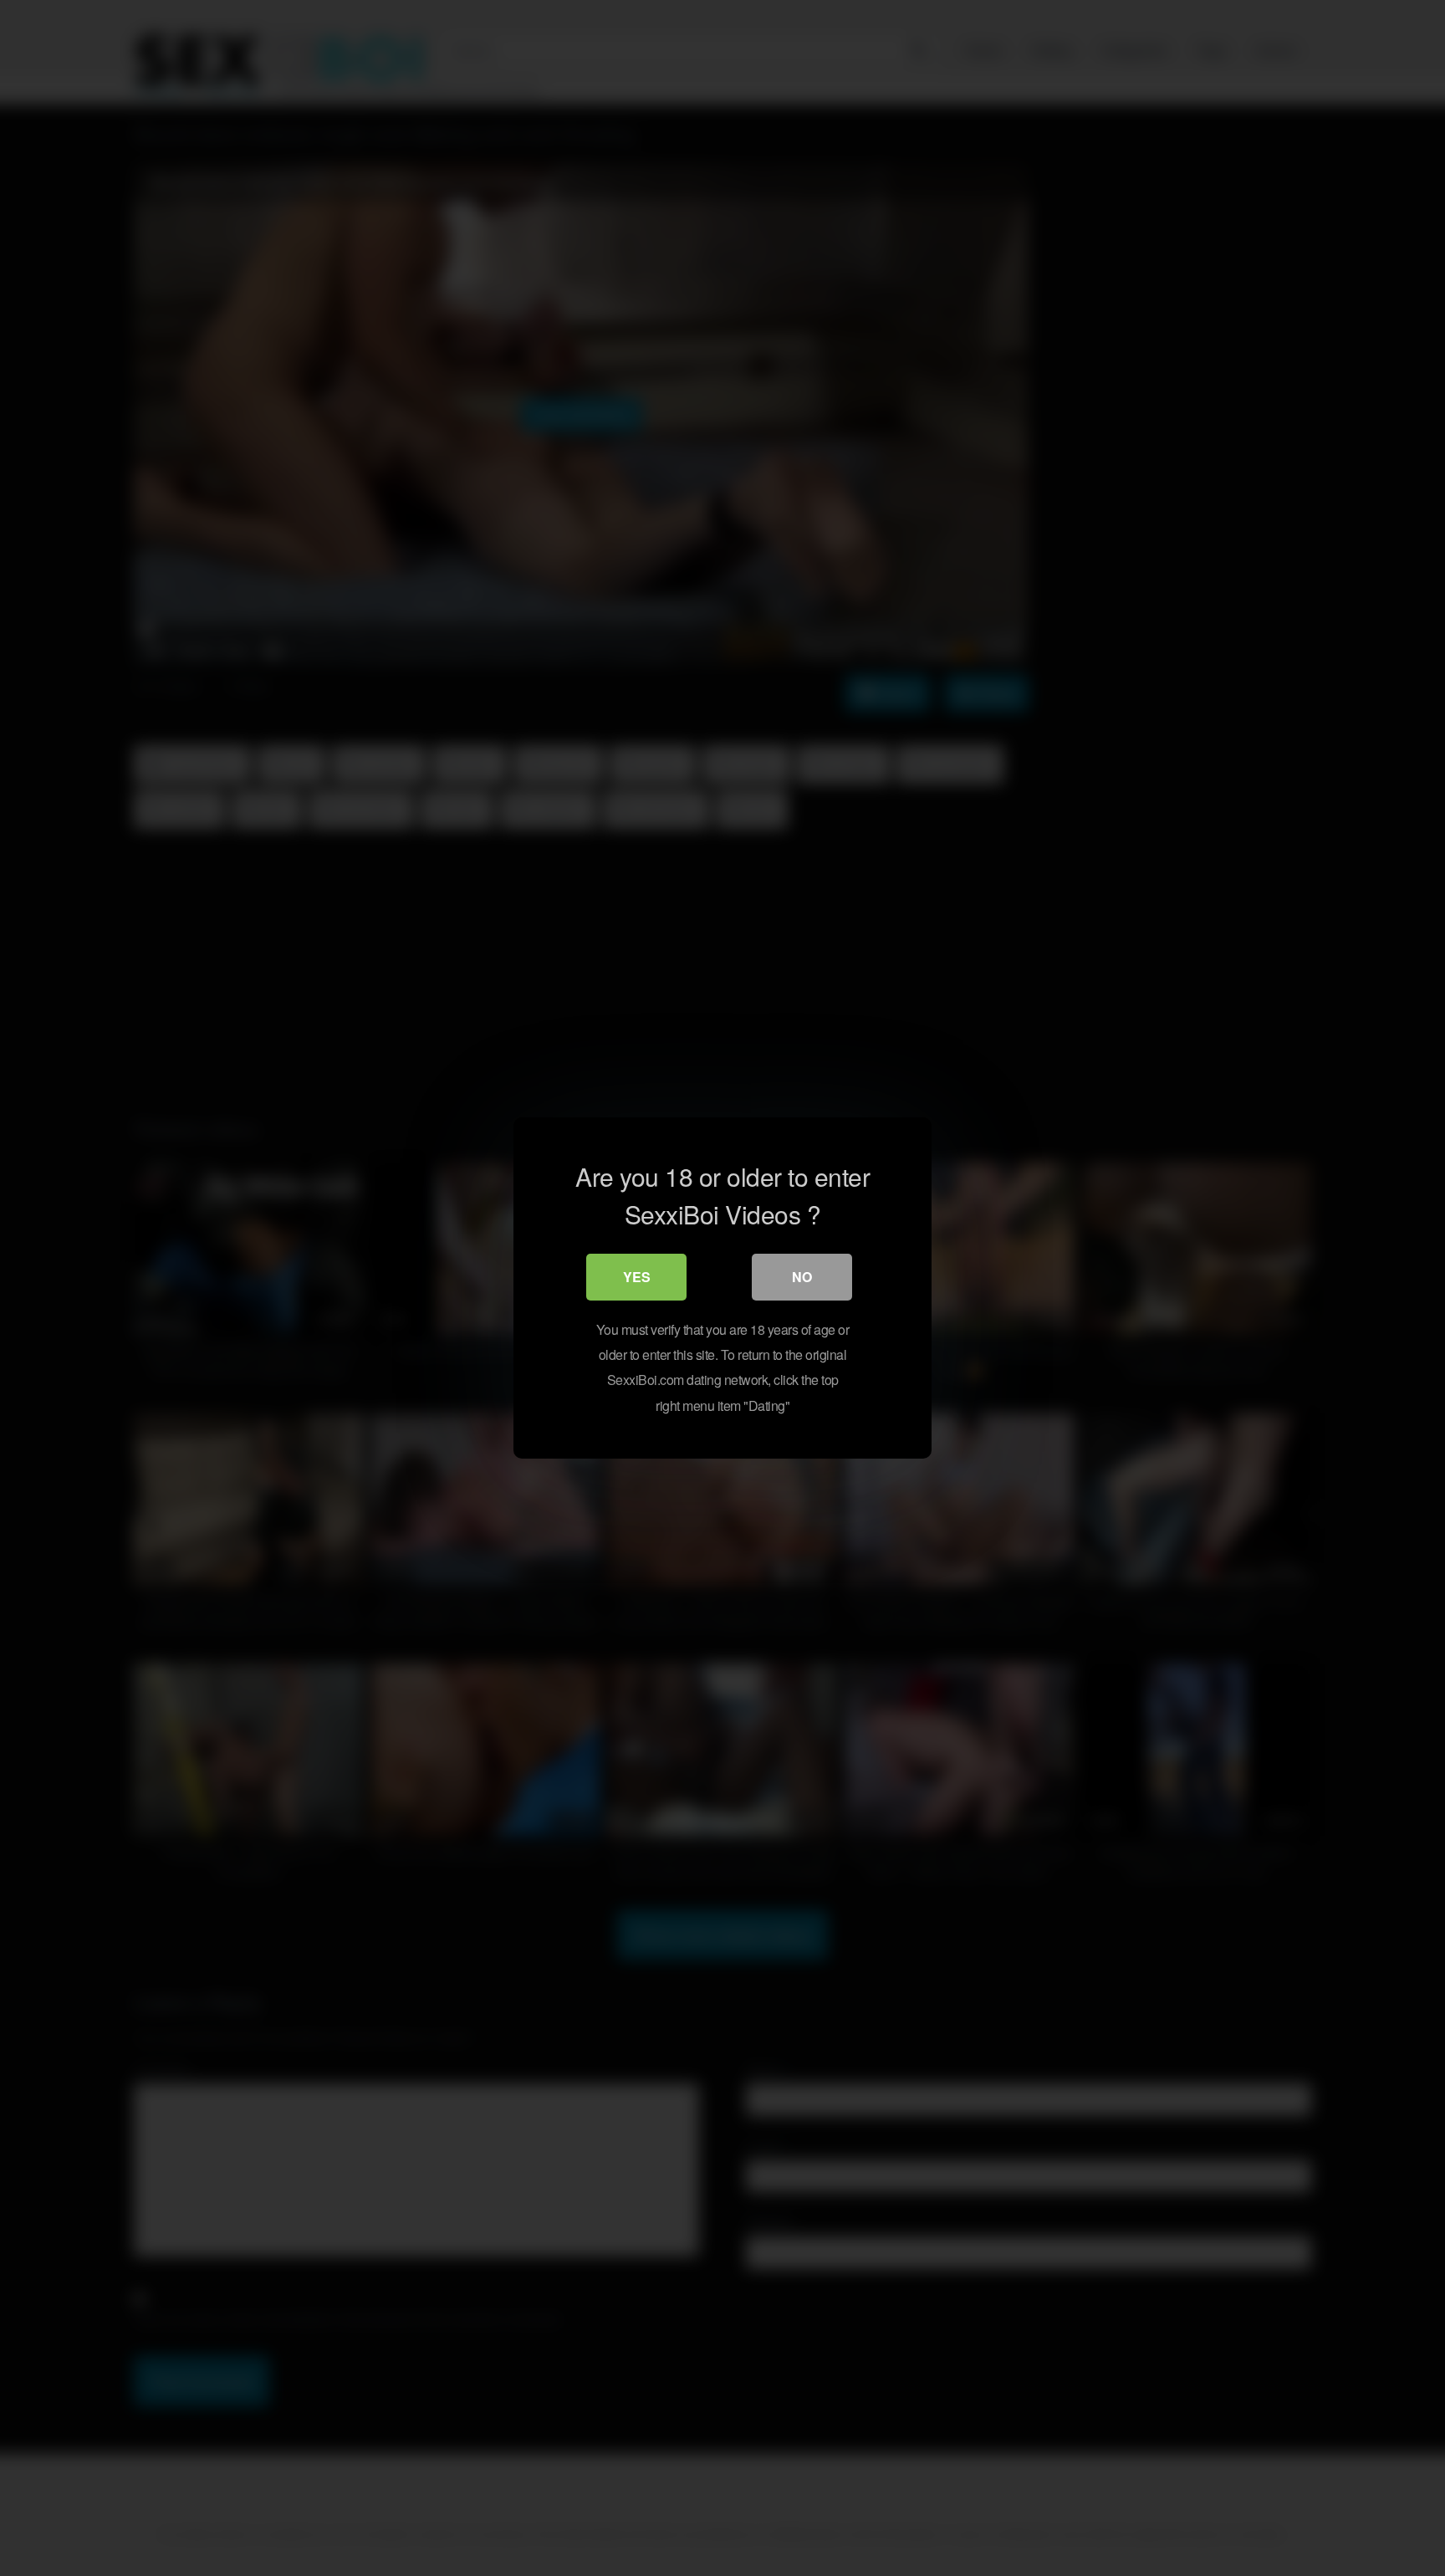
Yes (637, 1277)
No (802, 1277)
